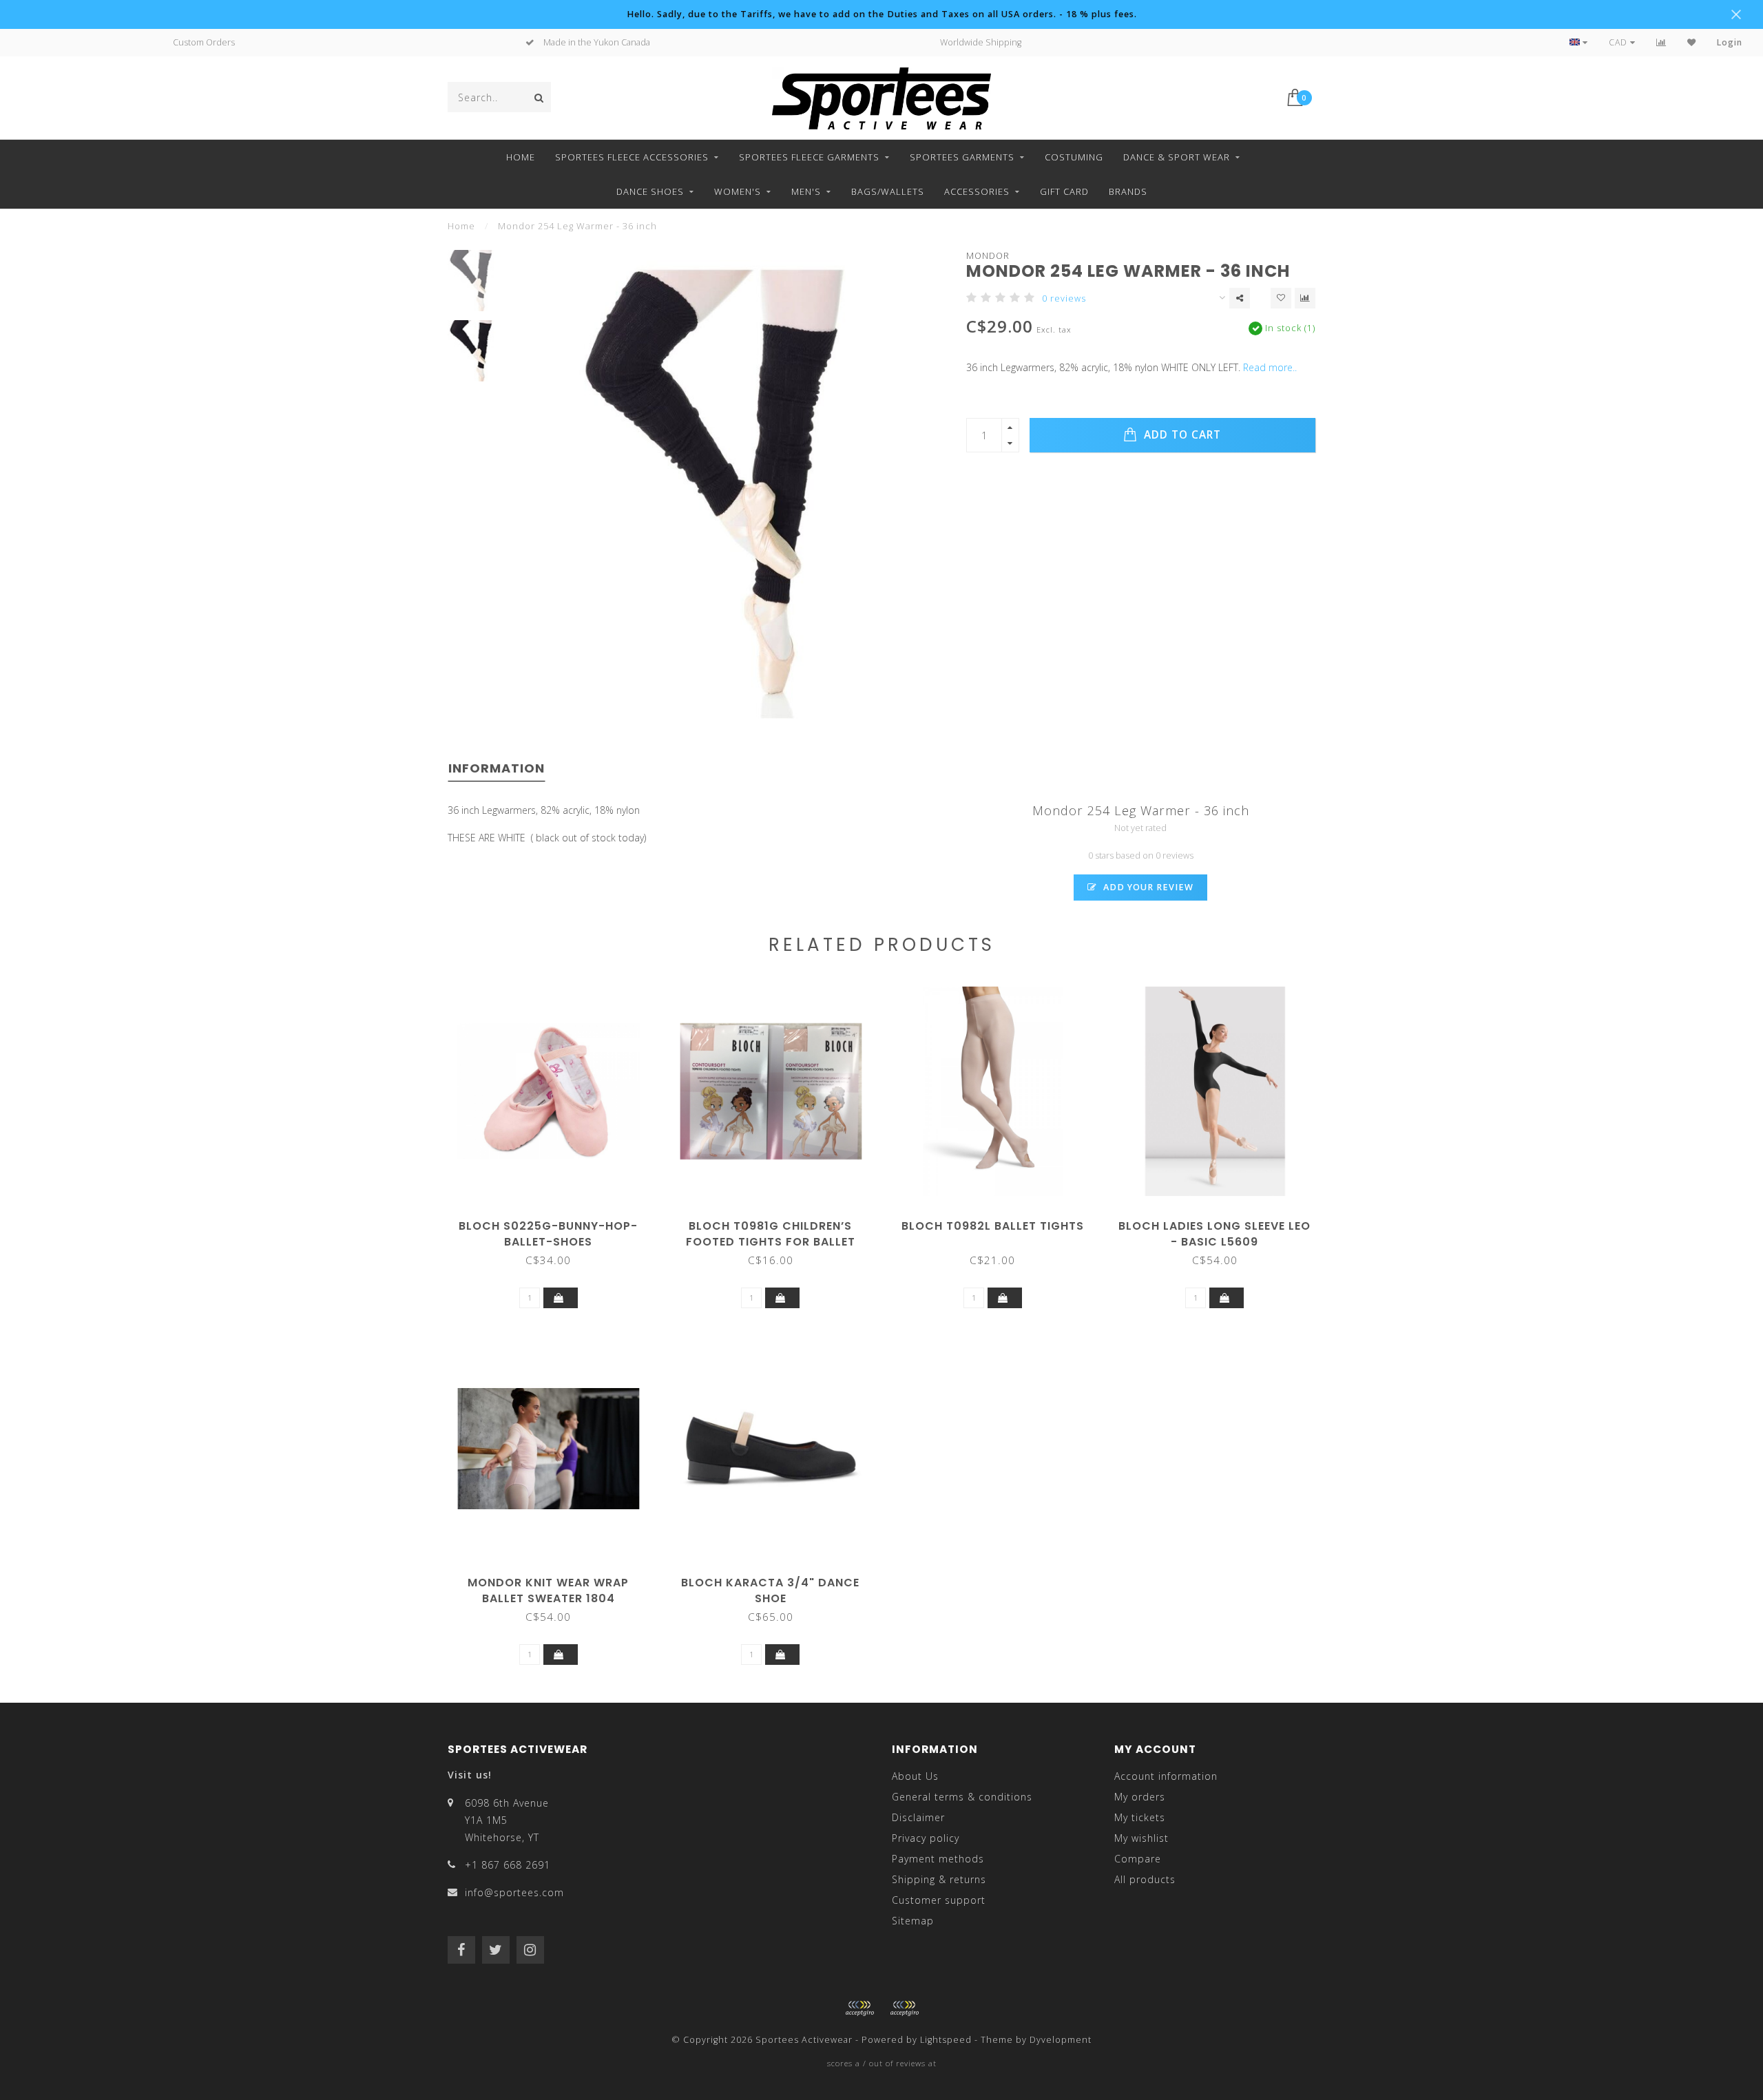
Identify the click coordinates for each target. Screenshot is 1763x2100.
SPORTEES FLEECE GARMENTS (809, 157)
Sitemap (913, 1921)
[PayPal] (904, 2008)
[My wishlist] (1692, 42)
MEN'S (806, 191)
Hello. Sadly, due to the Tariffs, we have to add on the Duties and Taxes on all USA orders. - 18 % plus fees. (882, 14)
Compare (1138, 1859)
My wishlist (1141, 1838)
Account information (1166, 1776)
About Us (915, 1776)
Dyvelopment (1061, 2040)
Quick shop (555, 1221)
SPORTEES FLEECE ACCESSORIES (632, 157)
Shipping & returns (939, 1879)
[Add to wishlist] (1281, 298)
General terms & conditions (962, 1797)
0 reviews (1064, 298)
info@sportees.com (514, 1892)
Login (1730, 42)
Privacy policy (926, 1838)
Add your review (1147, 887)
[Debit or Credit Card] (859, 2008)
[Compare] (1661, 42)
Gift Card (1064, 191)
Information (497, 768)
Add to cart (1181, 435)
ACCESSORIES (977, 191)
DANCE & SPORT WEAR (1177, 157)
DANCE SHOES (650, 191)
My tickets (1140, 1817)
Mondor (988, 256)
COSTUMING (1074, 157)
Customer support (939, 1900)
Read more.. (1270, 367)
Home (521, 157)
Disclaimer (918, 1817)
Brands (1128, 191)
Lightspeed (946, 2040)
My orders (1140, 1797)
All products (1145, 1879)
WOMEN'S (738, 191)
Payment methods (938, 1859)
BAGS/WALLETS (888, 191)
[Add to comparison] (1305, 298)
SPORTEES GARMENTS (962, 157)
